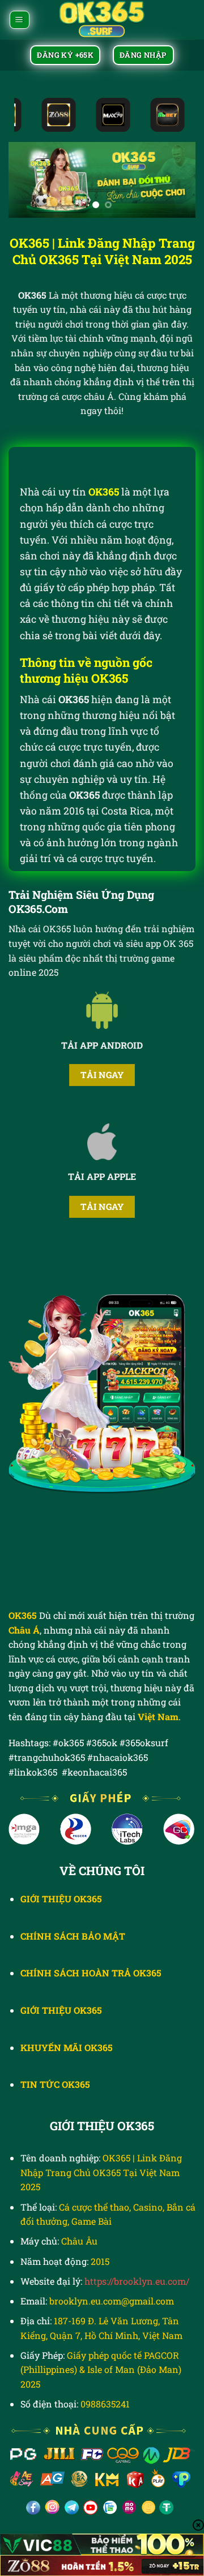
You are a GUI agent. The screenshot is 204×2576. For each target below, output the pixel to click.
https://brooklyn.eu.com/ (137, 2281)
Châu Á (24, 1630)
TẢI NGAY (102, 1075)
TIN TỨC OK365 (55, 2084)
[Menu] (20, 20)
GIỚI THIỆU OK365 (61, 2010)
